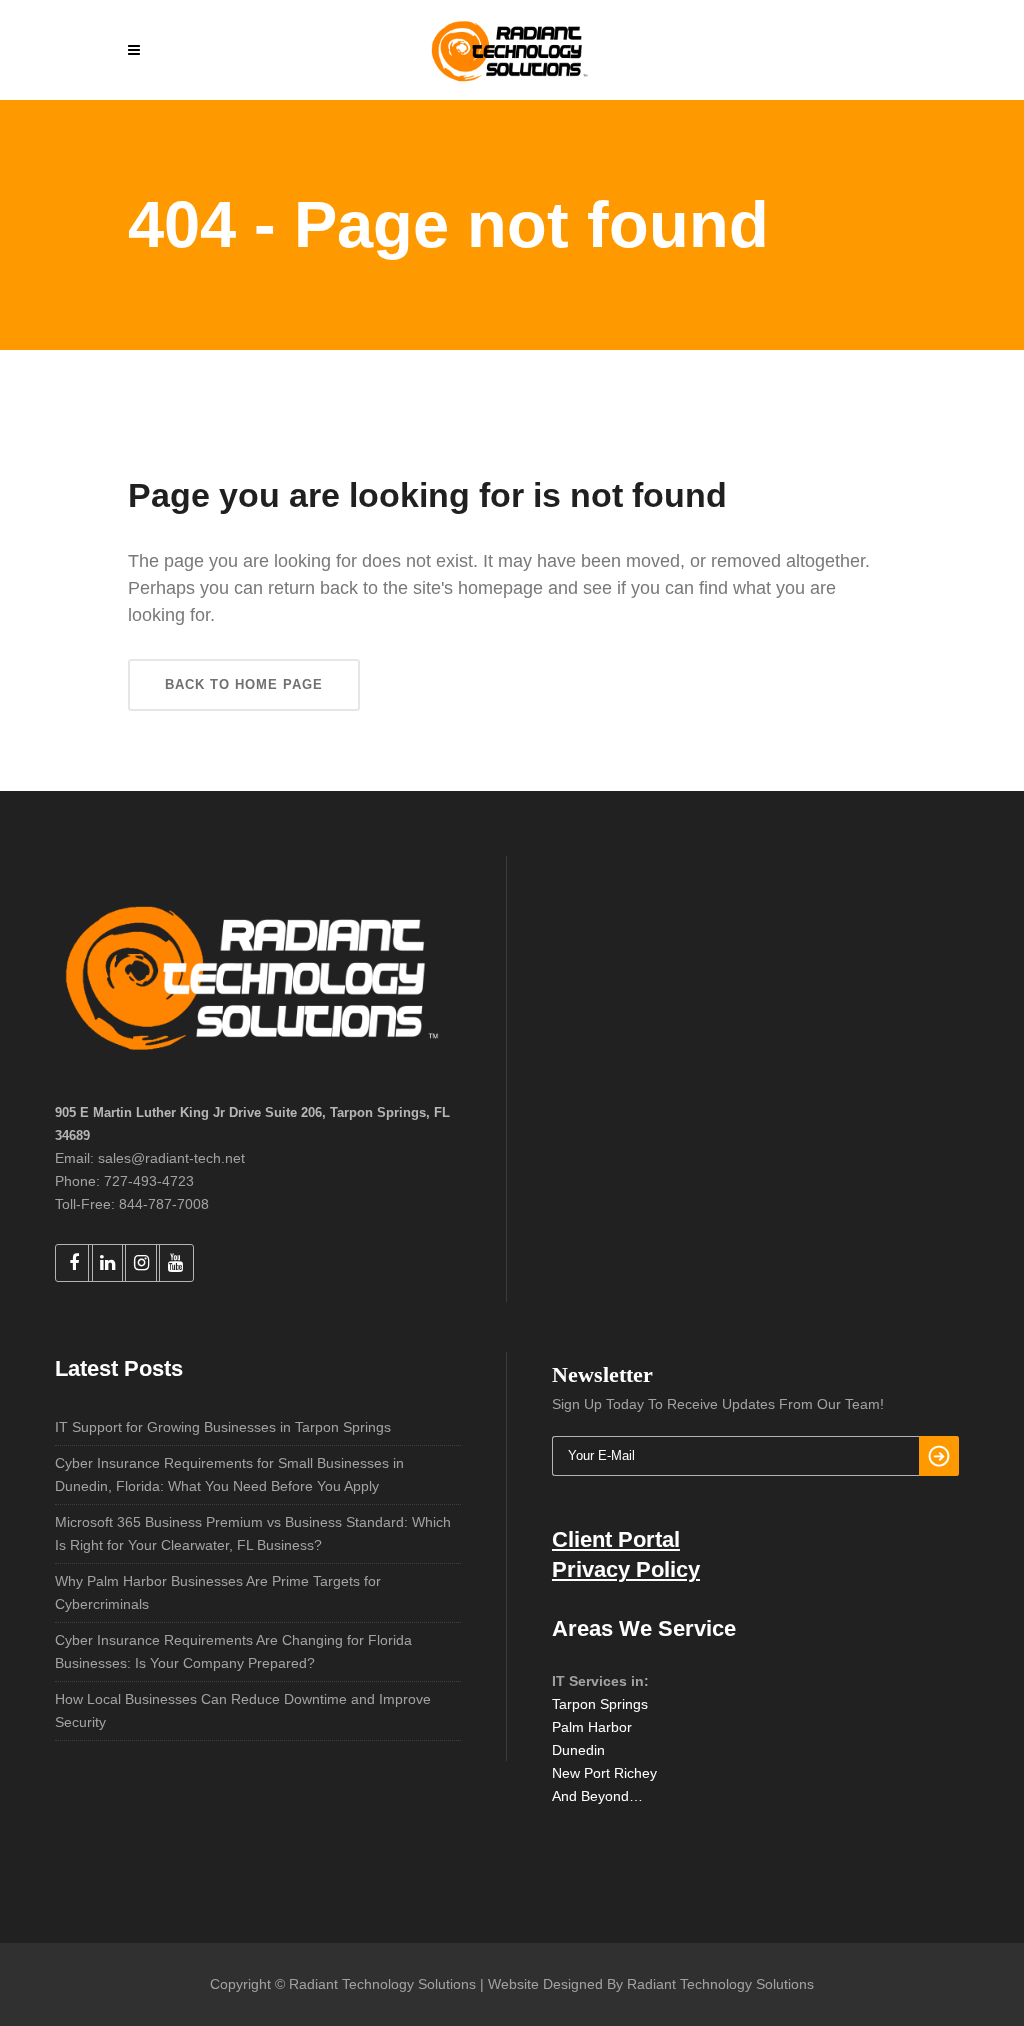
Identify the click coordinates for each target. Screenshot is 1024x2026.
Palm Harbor (592, 1727)
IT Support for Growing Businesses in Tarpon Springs (223, 1427)
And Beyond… (597, 1796)
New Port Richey (604, 1773)
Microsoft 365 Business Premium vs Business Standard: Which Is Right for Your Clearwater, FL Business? (253, 1533)
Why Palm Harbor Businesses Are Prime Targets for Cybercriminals (218, 1592)
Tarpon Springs (600, 1704)
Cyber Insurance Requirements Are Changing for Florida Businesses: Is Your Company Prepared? (233, 1651)
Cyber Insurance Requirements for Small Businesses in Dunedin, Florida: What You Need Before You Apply (229, 1474)
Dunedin (578, 1750)
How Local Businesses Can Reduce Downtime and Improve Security (243, 1710)
